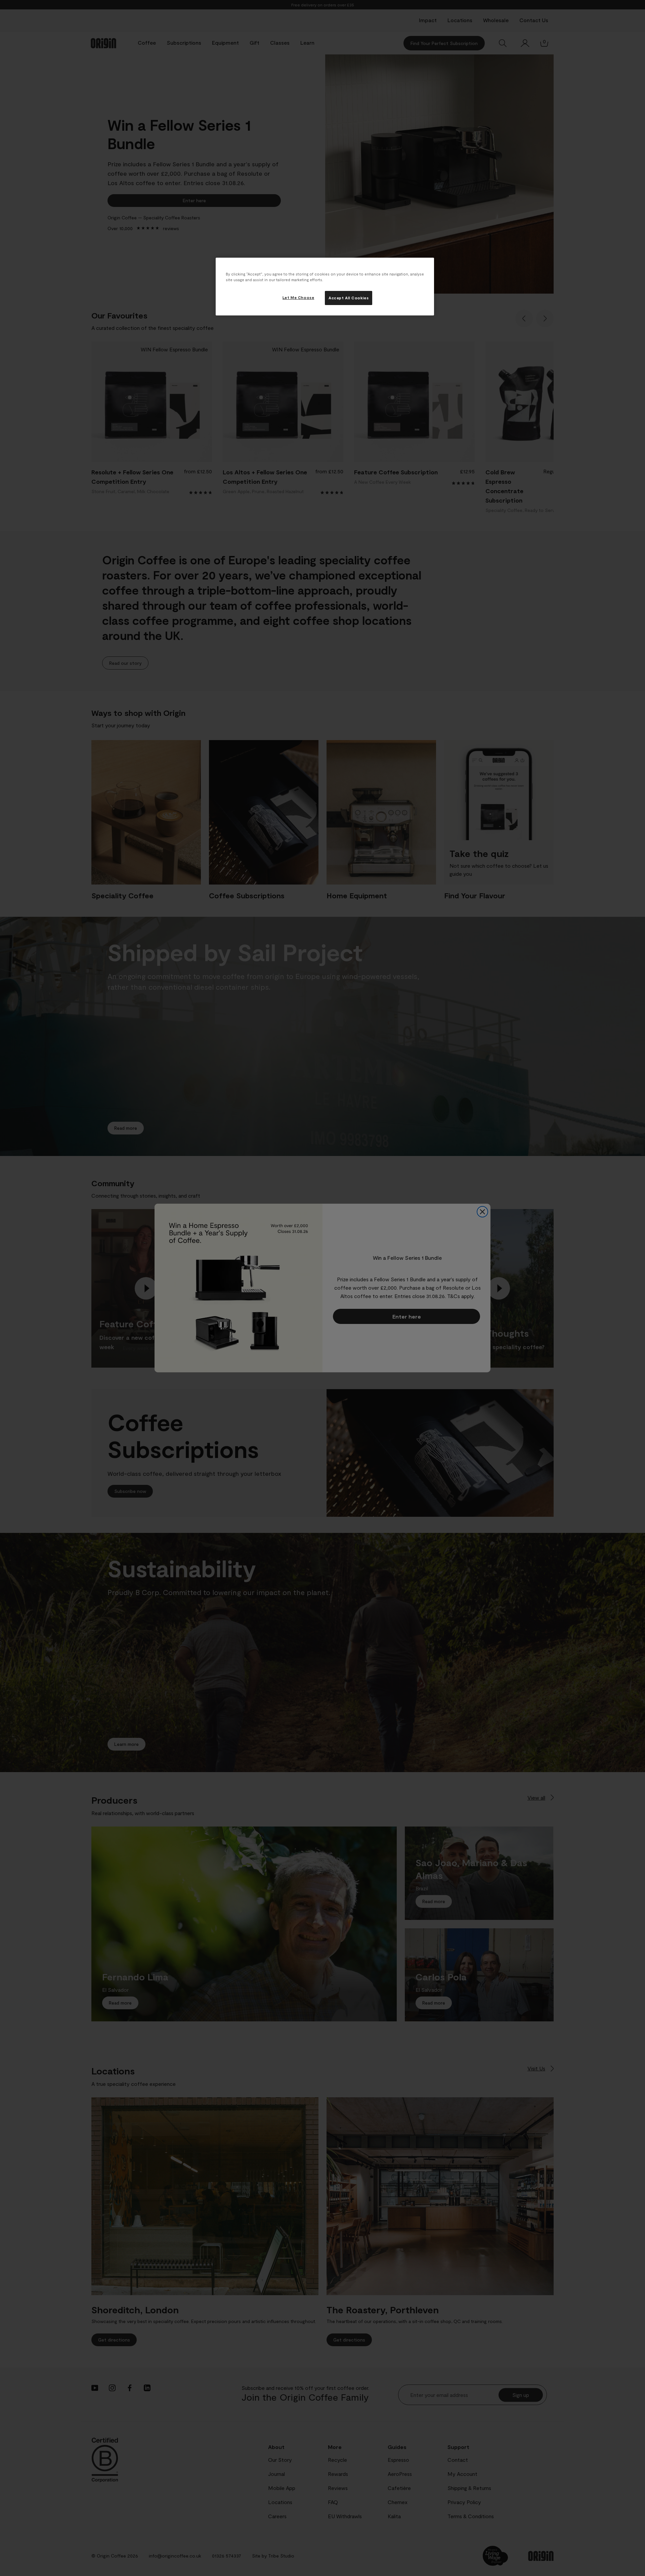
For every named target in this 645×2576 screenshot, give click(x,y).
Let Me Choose (298, 297)
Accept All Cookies (349, 298)
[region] (325, 287)
